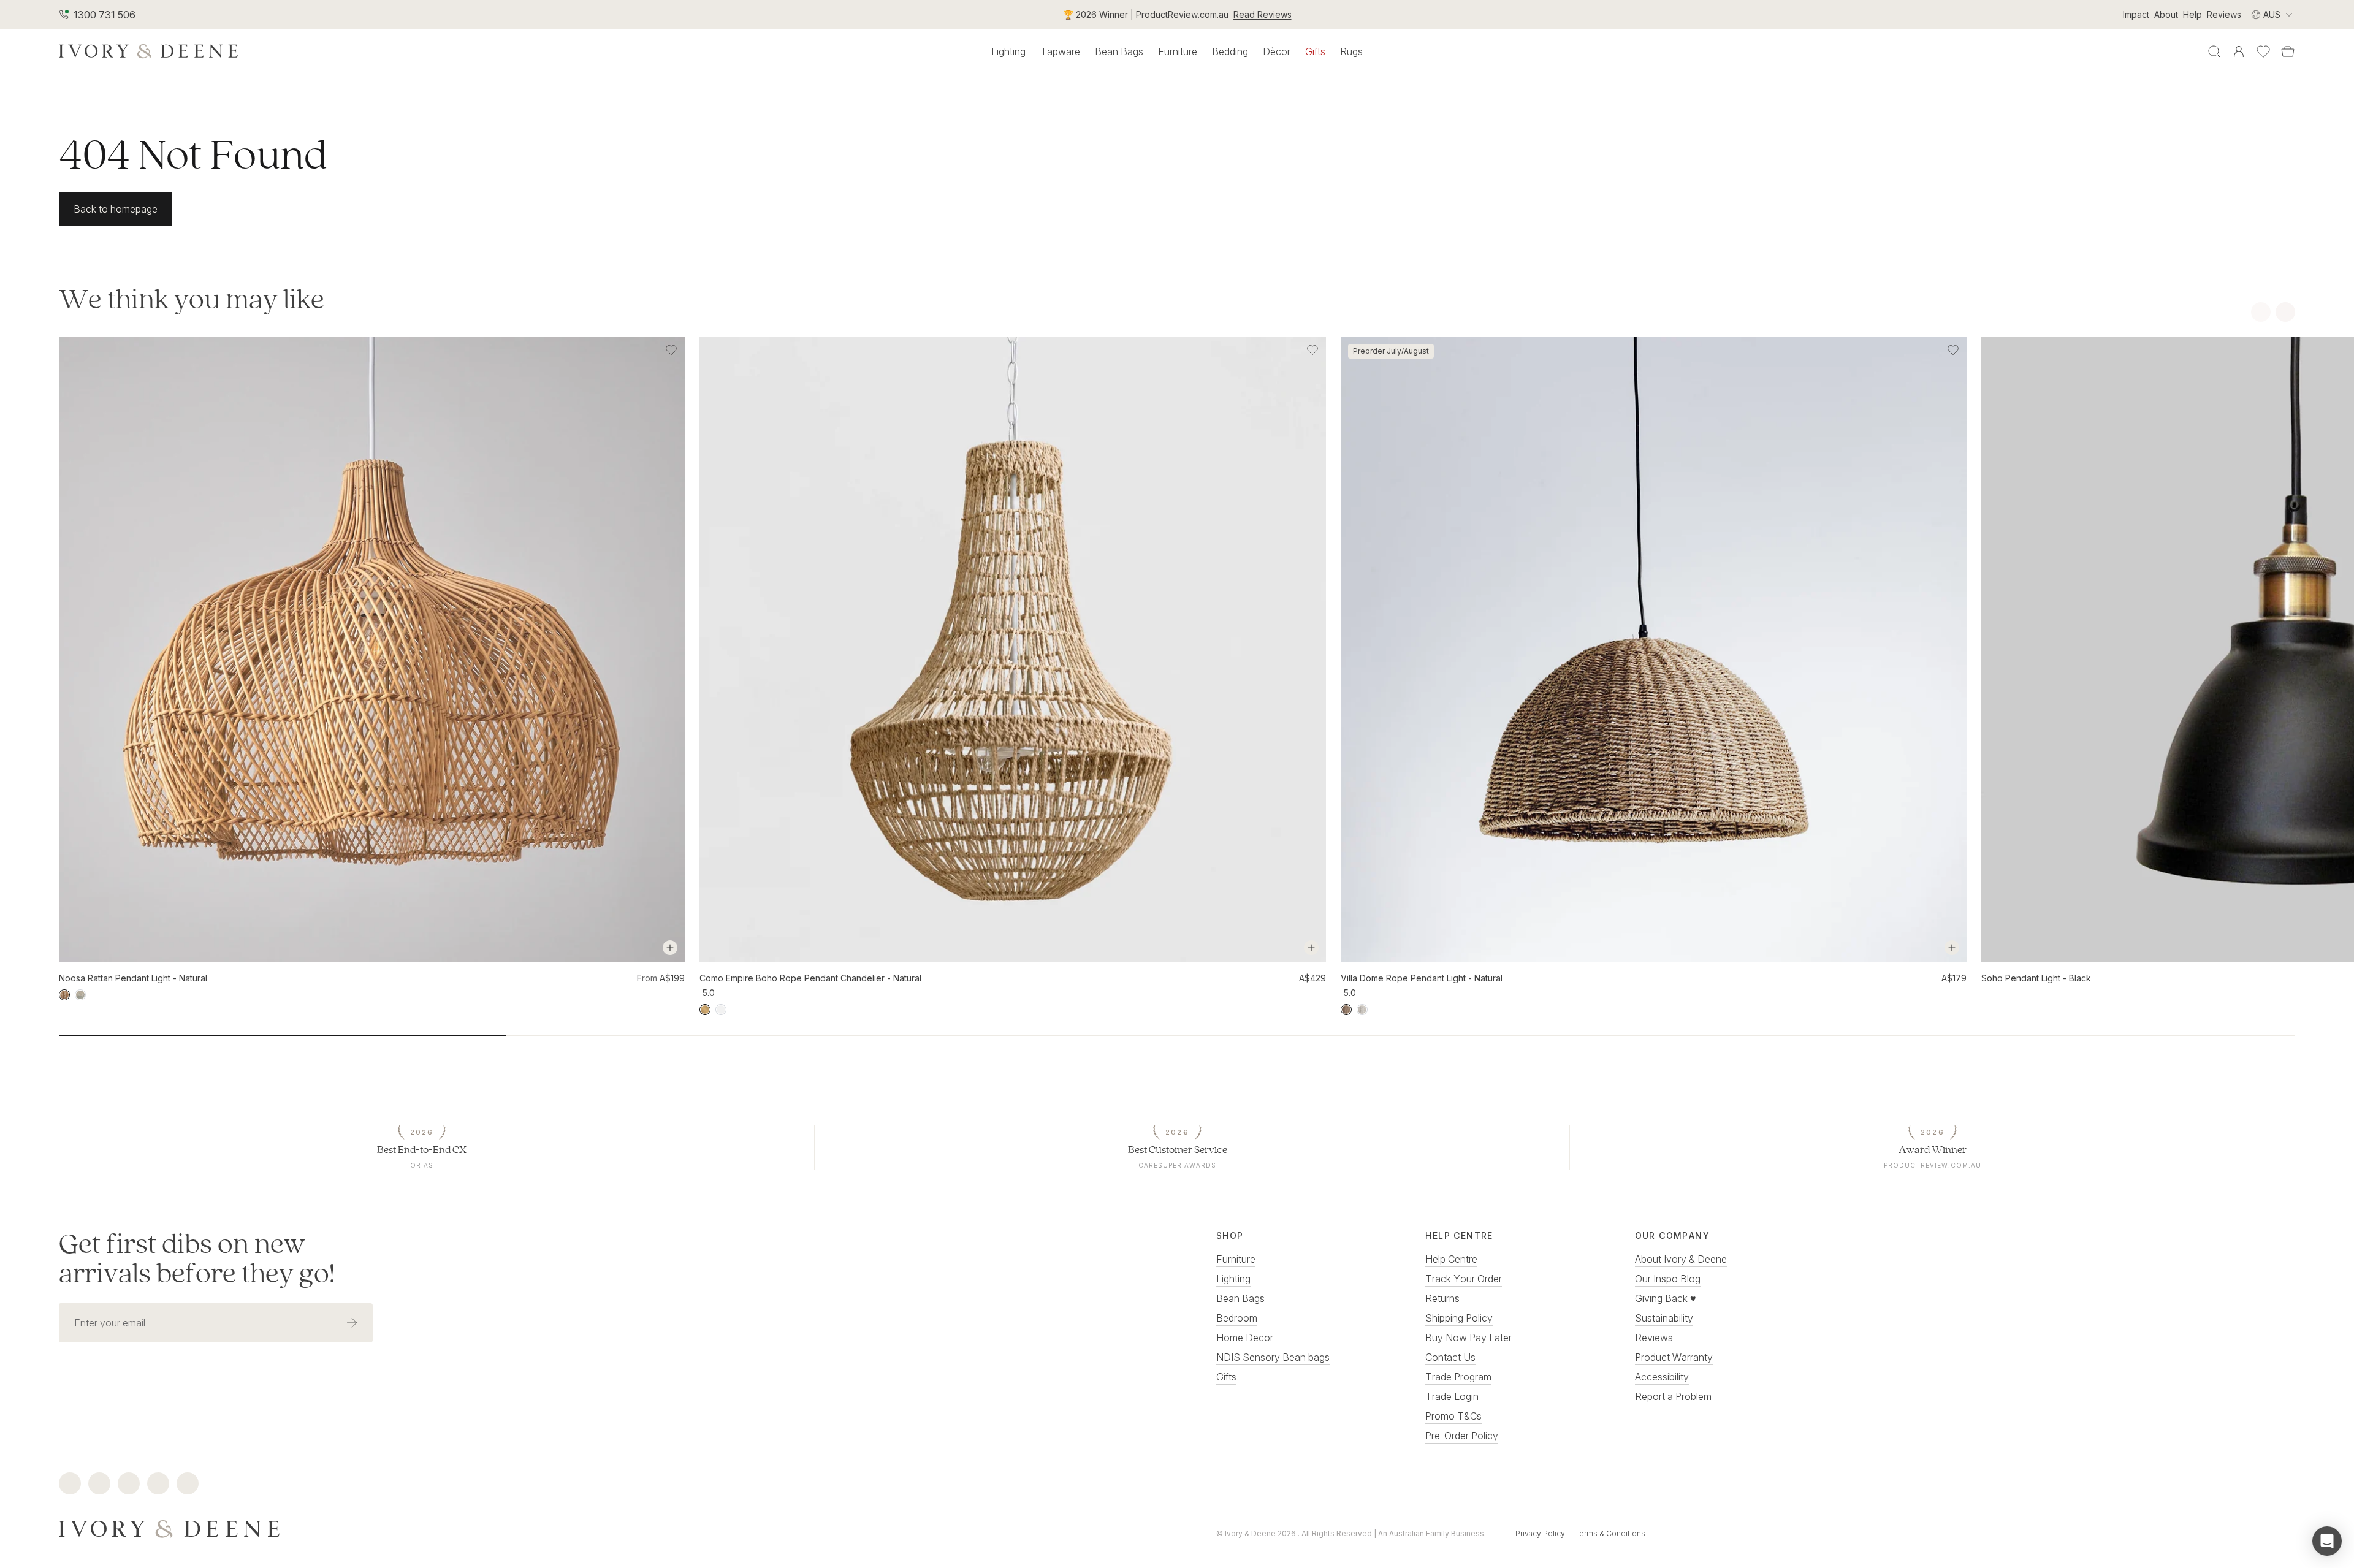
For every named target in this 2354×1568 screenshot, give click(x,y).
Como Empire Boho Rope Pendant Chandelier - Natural (810, 978)
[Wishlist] (2263, 51)
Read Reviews (1263, 14)
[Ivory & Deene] (598, 1528)
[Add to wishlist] (671, 350)
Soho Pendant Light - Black (2036, 978)
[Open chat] (2327, 1541)
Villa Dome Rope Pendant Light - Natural (1422, 978)
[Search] (2214, 51)
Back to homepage (116, 209)
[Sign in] (2239, 51)
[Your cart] (2288, 51)
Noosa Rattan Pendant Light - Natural (133, 978)
